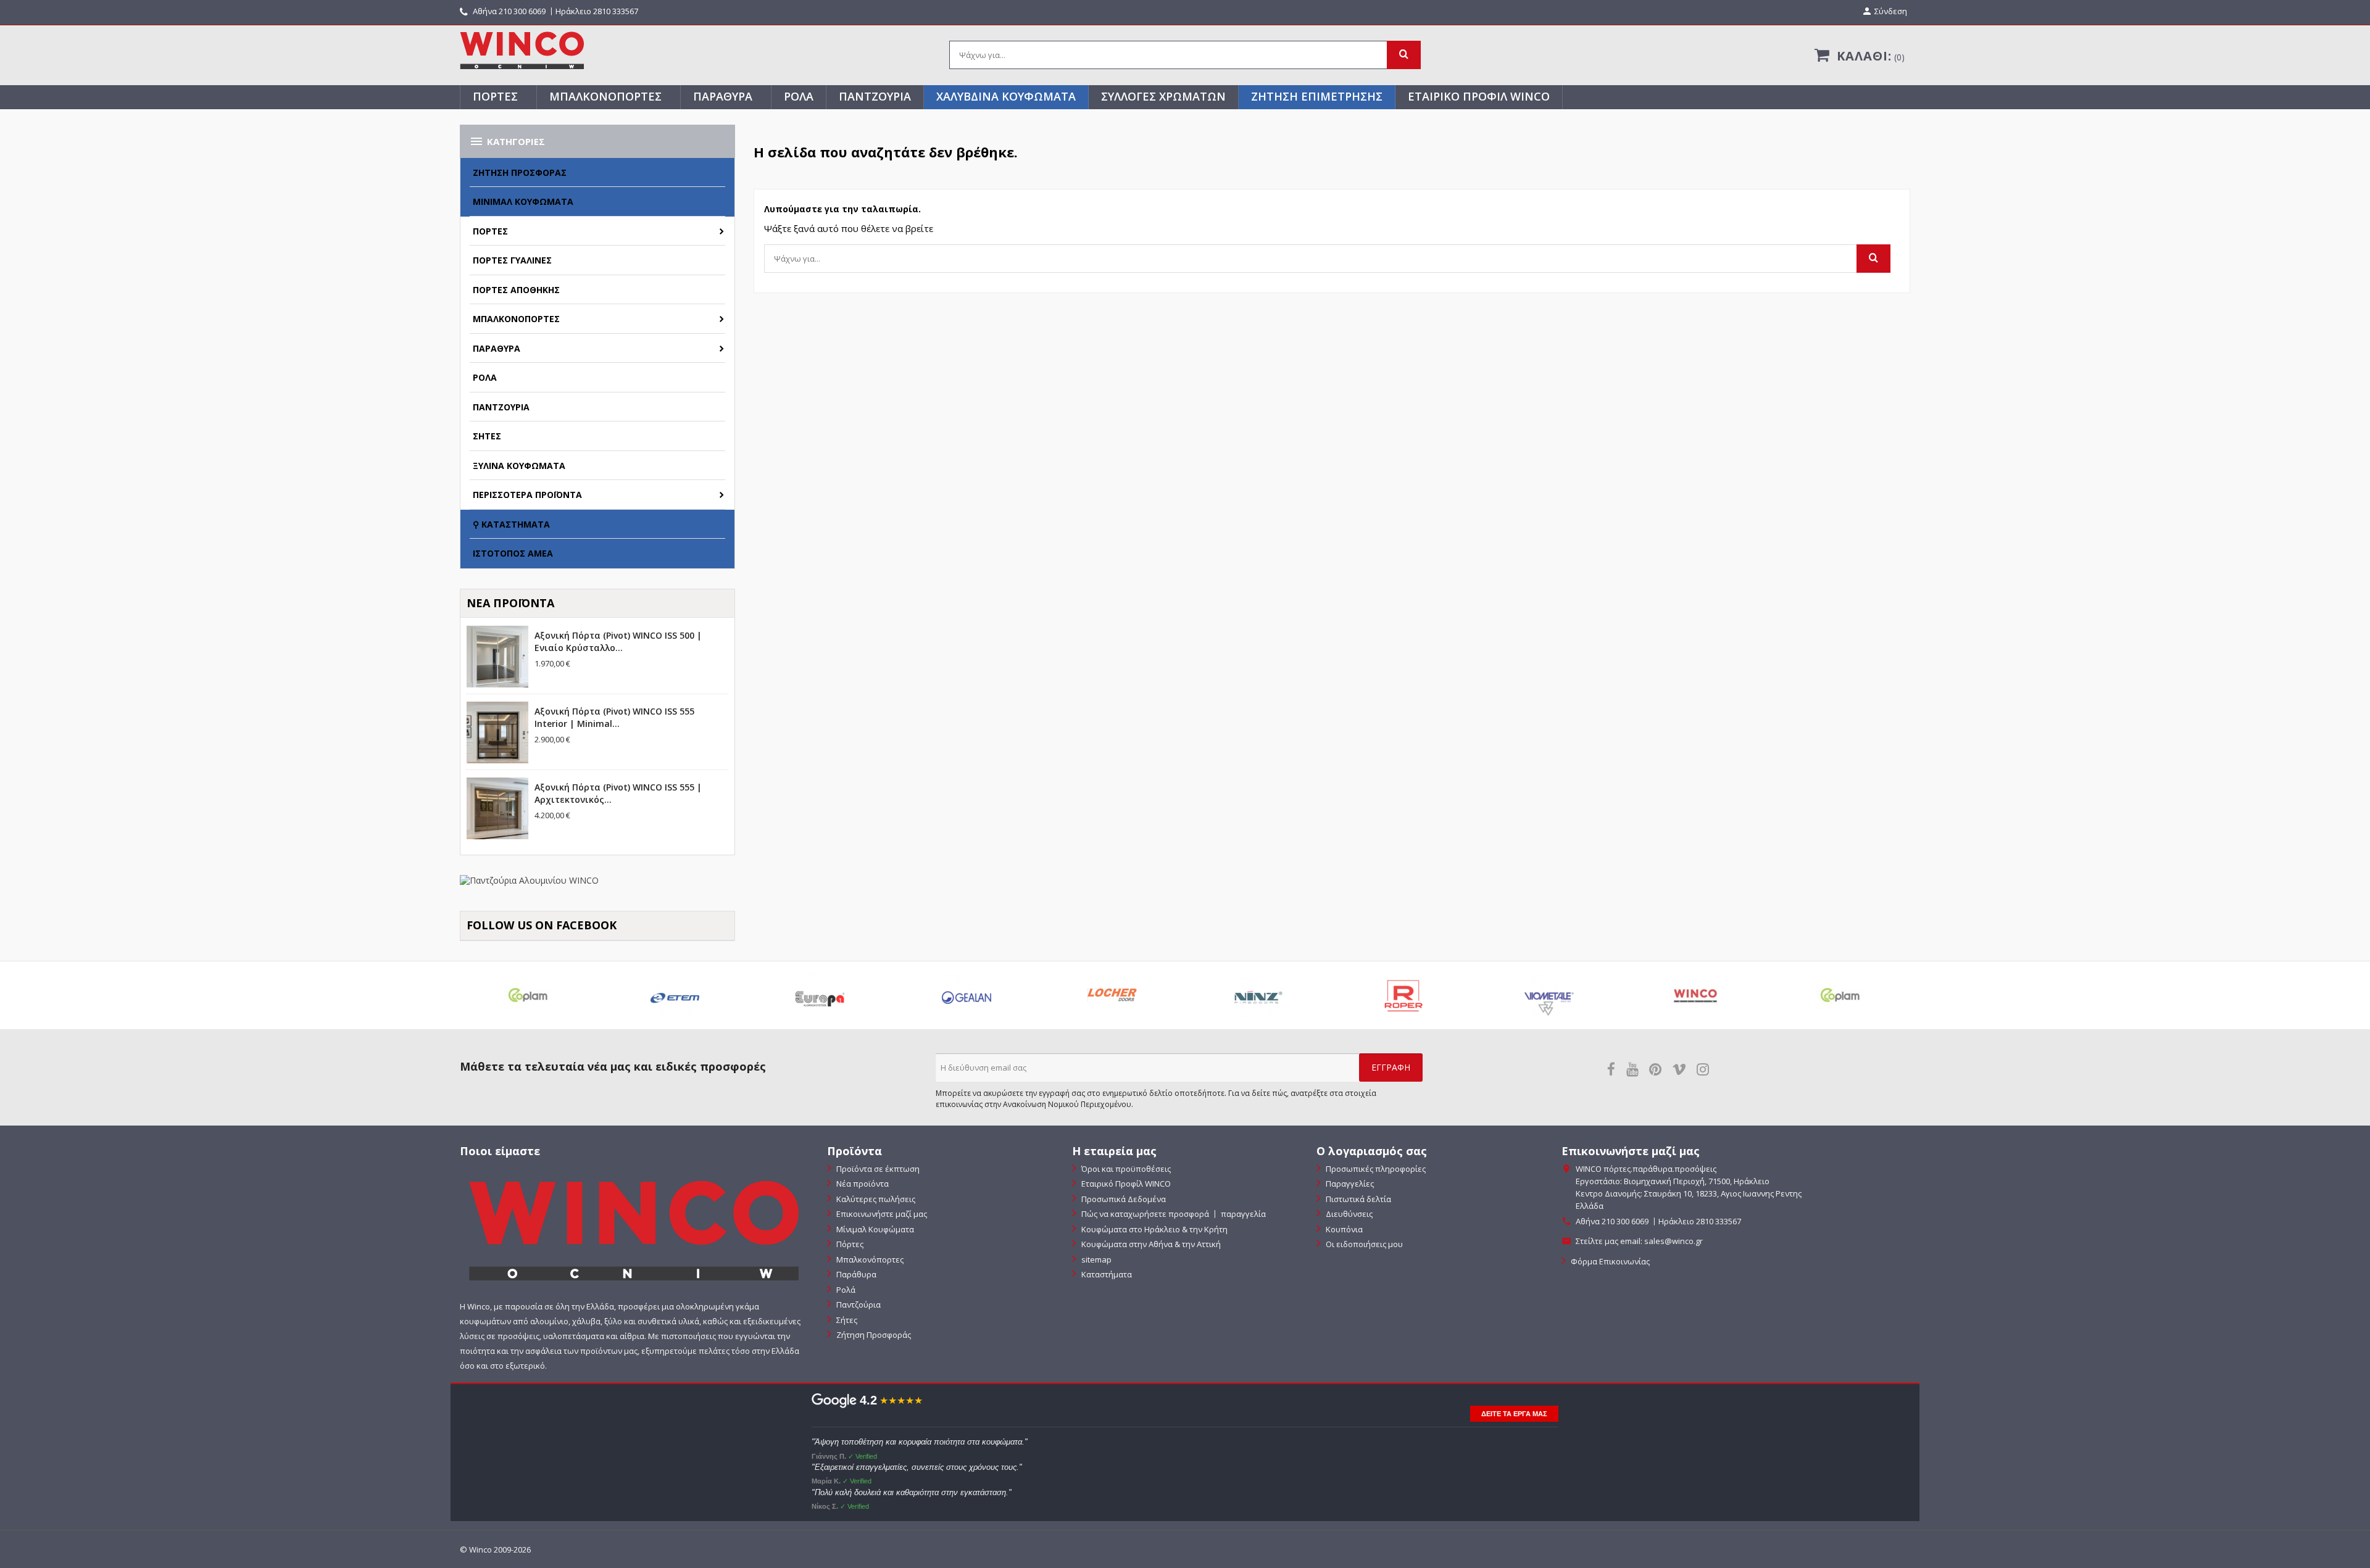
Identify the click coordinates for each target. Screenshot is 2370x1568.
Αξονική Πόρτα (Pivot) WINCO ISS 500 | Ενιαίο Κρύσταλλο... (618, 641)
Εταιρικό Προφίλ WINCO (1479, 96)
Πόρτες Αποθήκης (516, 290)
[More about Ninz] (1258, 995)
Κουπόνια (1343, 1229)
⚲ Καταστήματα (511, 524)
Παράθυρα (723, 96)
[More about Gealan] (966, 995)
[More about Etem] (675, 995)
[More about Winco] (1695, 995)
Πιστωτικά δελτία (1358, 1199)
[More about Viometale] (1549, 995)
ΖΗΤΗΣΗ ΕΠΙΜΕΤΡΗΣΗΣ (1317, 96)
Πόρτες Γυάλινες (512, 260)
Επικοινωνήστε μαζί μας (881, 1214)
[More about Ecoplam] (529, 995)
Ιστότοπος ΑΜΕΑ (513, 553)
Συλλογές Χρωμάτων (1163, 96)
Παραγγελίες (1349, 1184)
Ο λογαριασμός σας (1372, 1151)
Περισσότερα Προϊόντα (527, 495)
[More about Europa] (820, 995)
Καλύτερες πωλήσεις (875, 1199)
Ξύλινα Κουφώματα (519, 466)
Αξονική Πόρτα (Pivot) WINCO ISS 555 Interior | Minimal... (614, 717)
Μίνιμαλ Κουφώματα (523, 201)
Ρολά (799, 96)
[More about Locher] (1112, 995)
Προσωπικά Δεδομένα (1123, 1199)
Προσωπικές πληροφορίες (1375, 1169)
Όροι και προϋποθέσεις (1125, 1169)
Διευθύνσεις (1348, 1214)
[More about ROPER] (1403, 995)
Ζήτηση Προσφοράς (520, 172)
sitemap (1096, 1259)
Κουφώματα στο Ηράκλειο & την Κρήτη (1154, 1229)
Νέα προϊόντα (862, 1184)
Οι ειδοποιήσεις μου (1363, 1244)
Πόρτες (495, 96)
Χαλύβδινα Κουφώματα (1006, 96)
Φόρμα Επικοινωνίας (1609, 1261)
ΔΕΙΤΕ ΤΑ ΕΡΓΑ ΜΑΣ (1514, 1414)
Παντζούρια (875, 96)
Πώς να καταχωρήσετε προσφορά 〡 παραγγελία (1173, 1214)
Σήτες (487, 436)
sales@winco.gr (1674, 1241)
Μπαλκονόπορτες (605, 96)
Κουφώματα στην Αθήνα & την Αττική (1150, 1244)
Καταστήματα (1106, 1274)
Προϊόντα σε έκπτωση (877, 1169)
